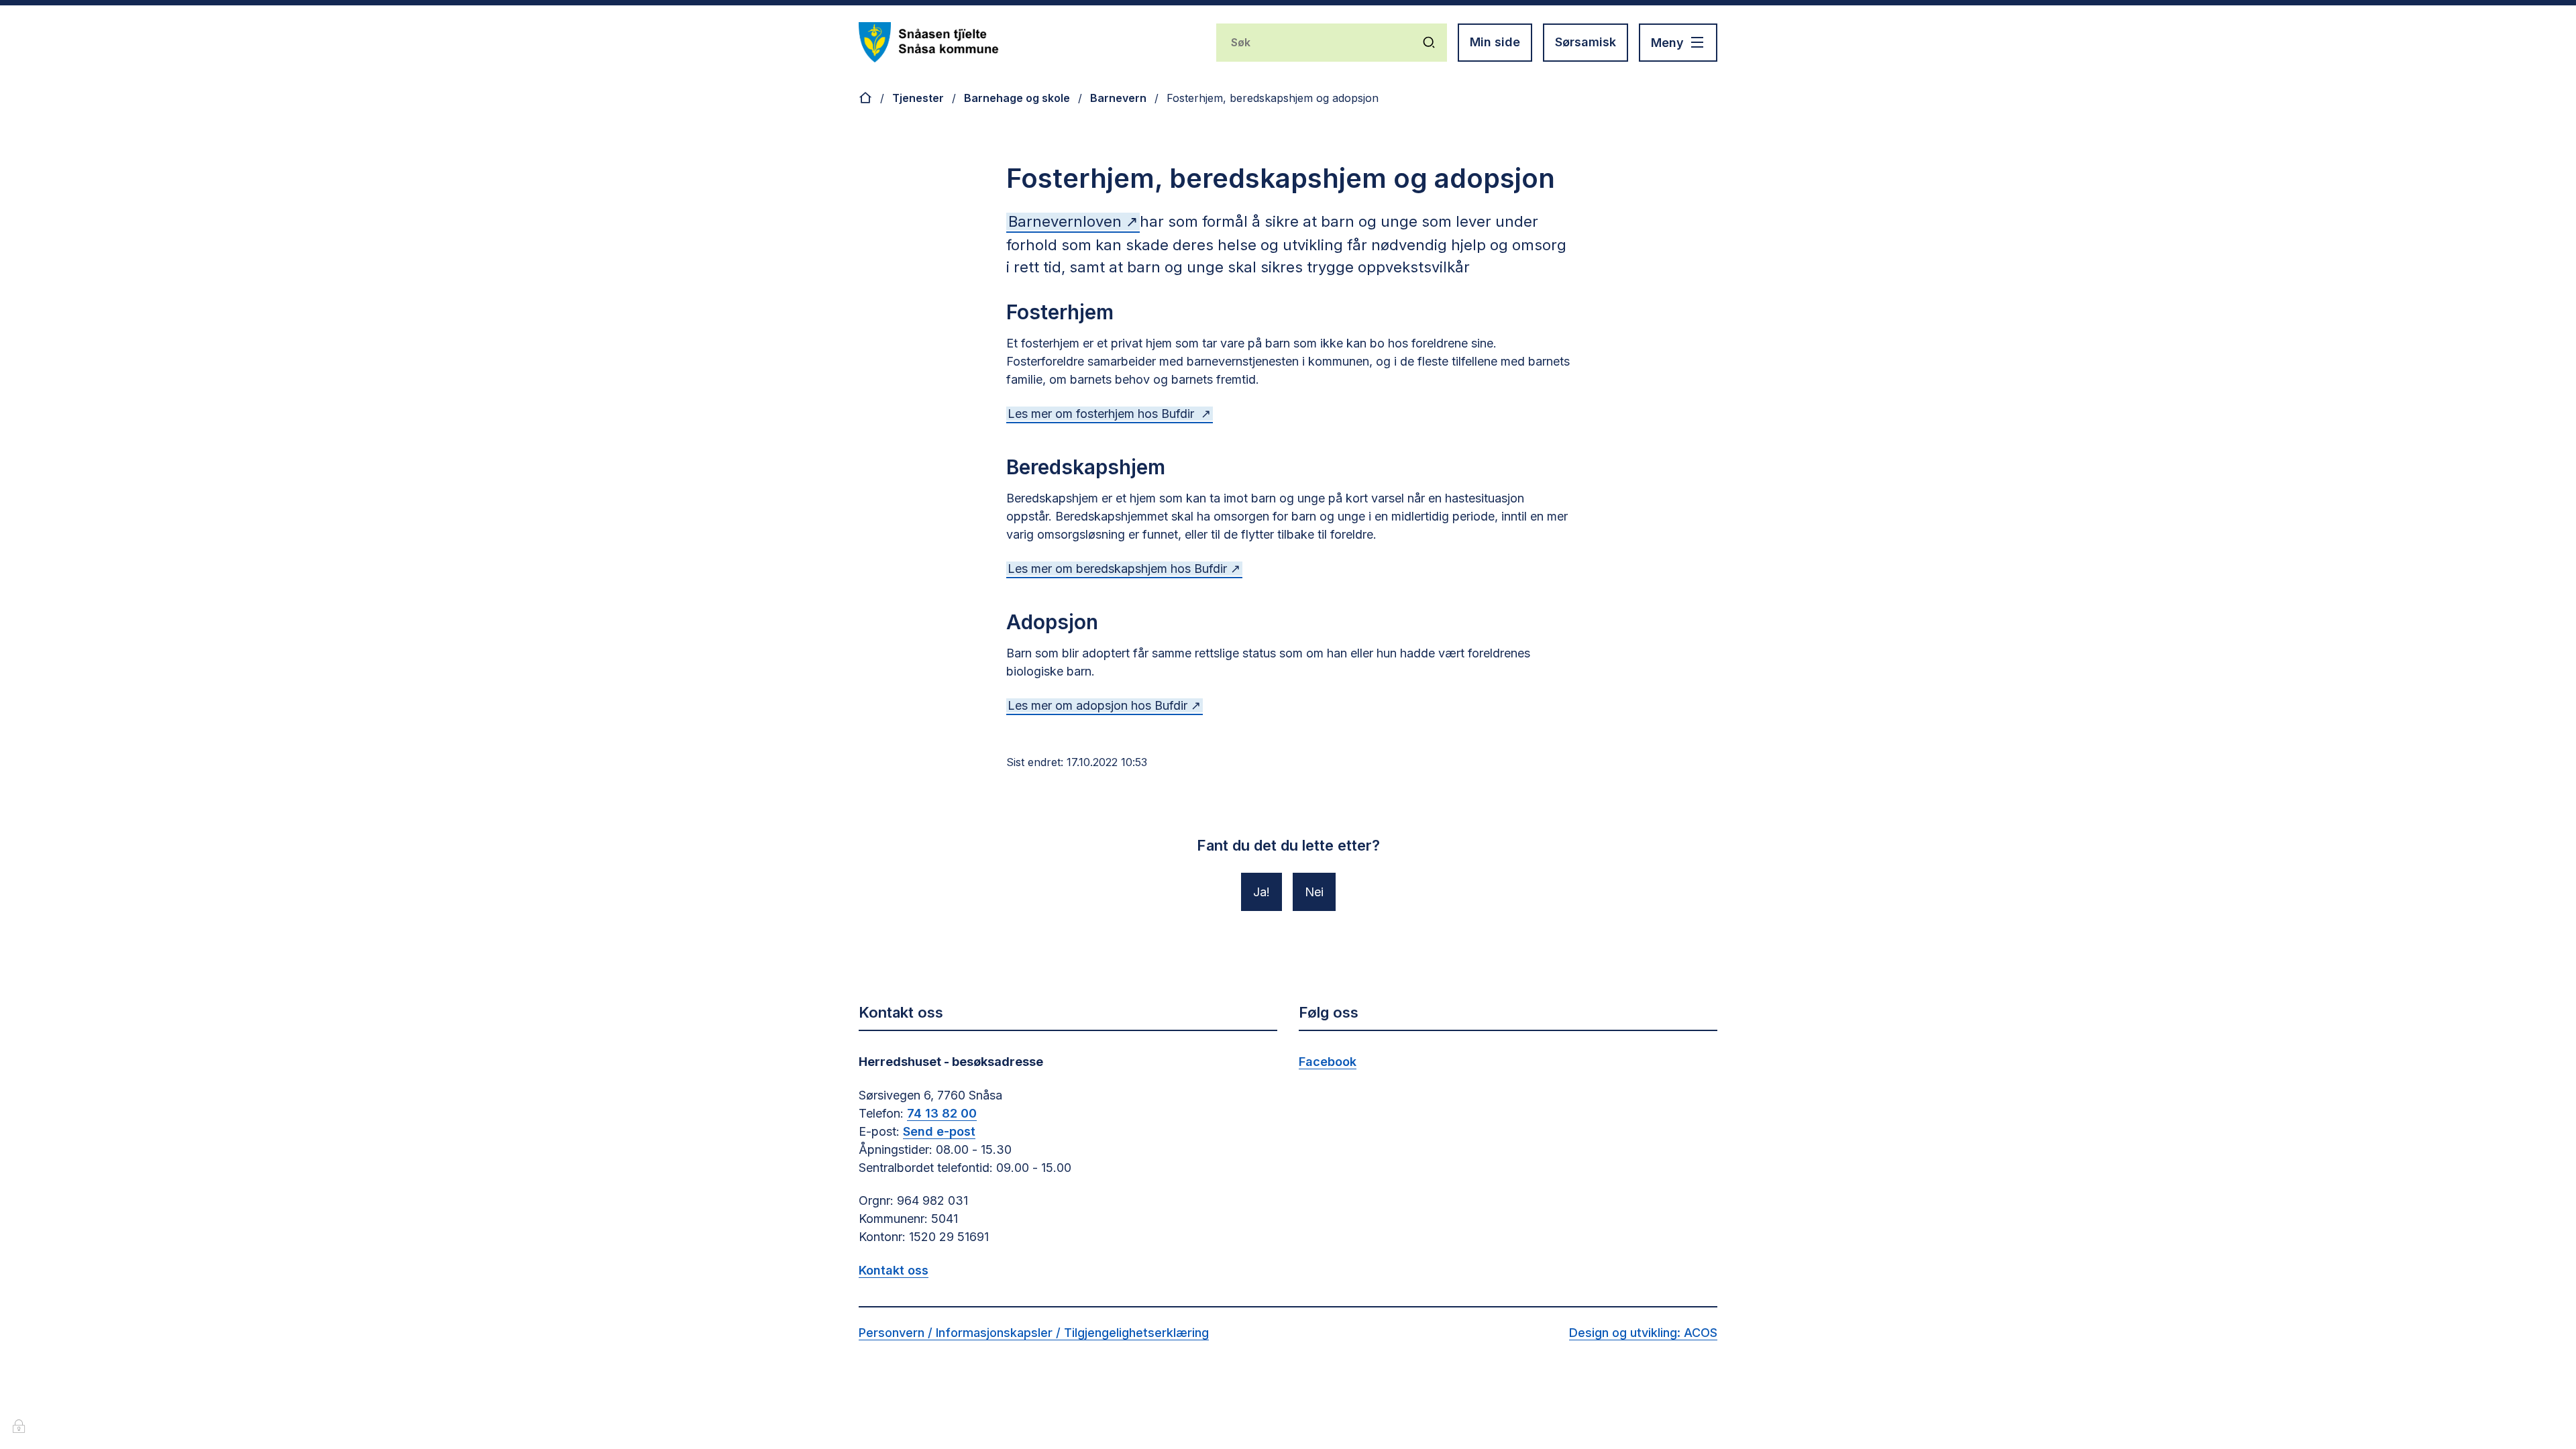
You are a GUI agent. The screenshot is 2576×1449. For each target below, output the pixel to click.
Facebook (1328, 1062)
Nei (1314, 892)
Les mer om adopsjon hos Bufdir (1097, 705)
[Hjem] (865, 98)
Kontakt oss (894, 1270)
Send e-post (939, 1131)
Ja (1260, 892)
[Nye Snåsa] (929, 42)
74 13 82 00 (942, 1113)
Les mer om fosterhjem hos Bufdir (1103, 414)
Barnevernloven (1067, 221)
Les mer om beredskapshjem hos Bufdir (1117, 569)
